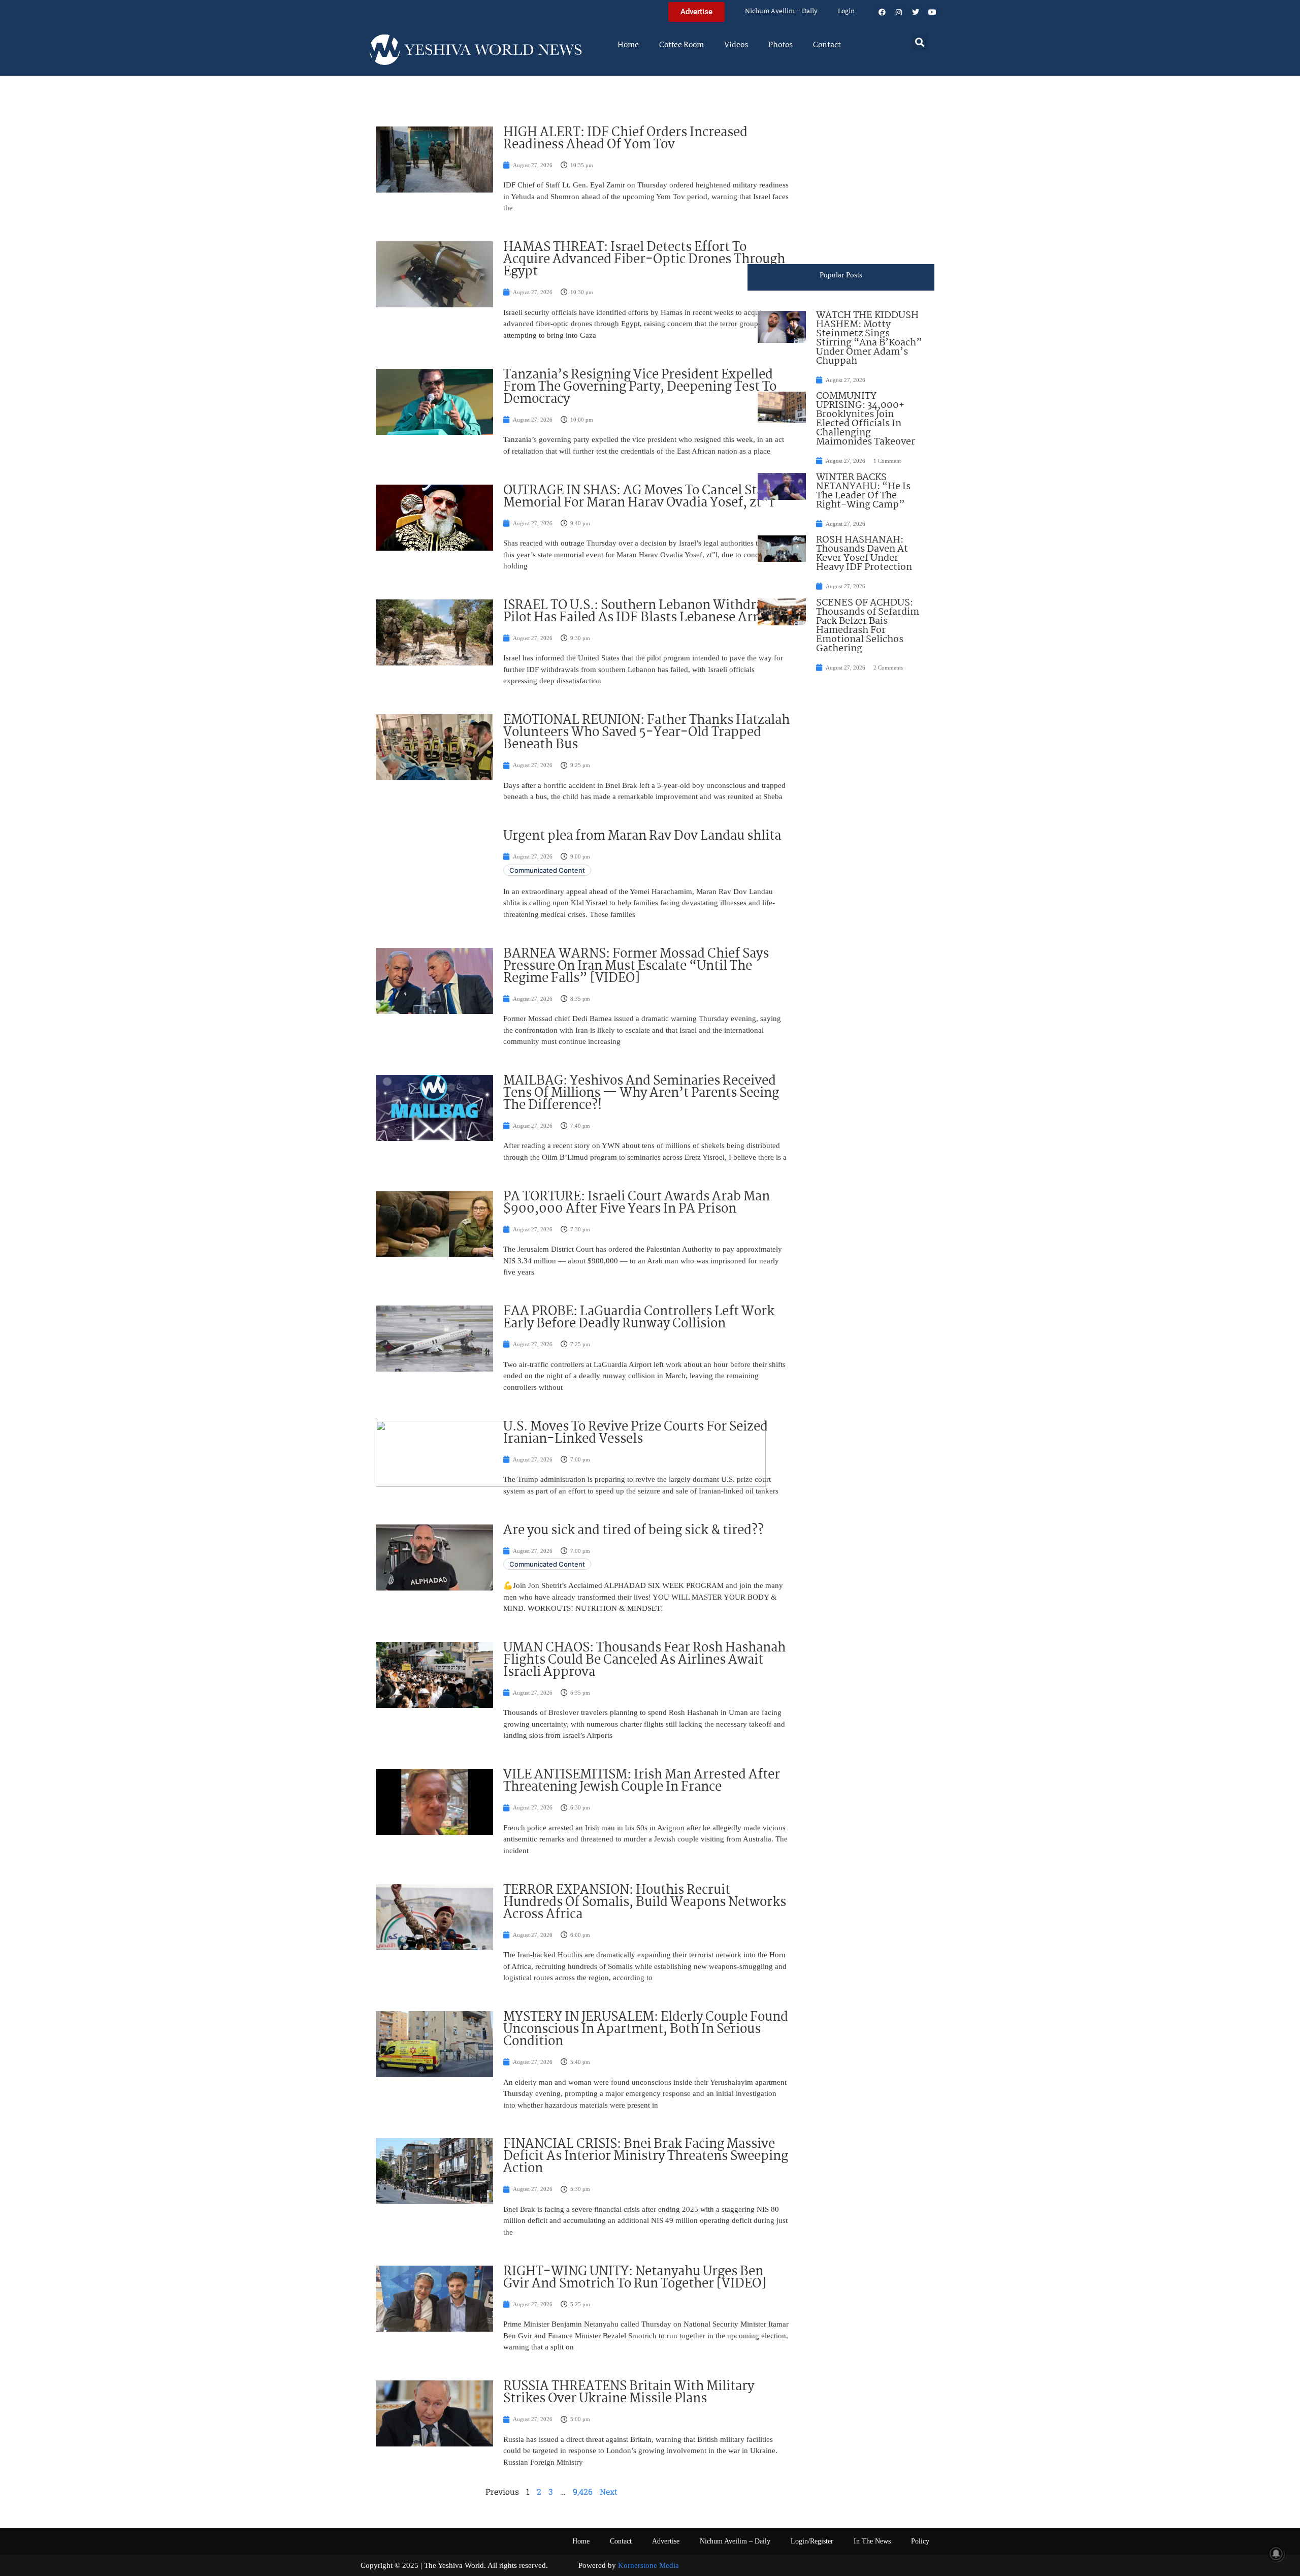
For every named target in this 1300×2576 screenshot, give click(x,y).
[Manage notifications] (1276, 2554)
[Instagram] (899, 12)
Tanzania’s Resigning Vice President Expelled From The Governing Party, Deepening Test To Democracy (640, 387)
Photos (781, 45)
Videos (736, 45)
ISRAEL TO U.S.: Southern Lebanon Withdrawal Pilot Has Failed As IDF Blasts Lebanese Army (643, 612)
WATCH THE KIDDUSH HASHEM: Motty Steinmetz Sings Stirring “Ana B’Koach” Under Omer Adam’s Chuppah (869, 338)
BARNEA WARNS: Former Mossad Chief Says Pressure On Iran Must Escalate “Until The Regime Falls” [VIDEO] (636, 966)
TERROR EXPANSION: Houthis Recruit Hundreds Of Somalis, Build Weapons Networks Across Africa (645, 1902)
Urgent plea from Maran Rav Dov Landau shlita (642, 836)
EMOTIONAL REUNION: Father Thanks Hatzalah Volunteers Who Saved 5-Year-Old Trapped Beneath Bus (646, 733)
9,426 (583, 2491)
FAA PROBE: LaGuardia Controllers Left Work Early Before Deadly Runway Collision (639, 1318)
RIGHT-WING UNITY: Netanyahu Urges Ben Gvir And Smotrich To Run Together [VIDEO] (635, 2278)
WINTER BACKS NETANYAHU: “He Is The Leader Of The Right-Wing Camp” (863, 491)
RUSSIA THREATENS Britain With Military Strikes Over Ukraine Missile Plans (629, 2393)
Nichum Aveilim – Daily (781, 11)
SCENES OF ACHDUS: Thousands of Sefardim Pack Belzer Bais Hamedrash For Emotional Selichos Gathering (868, 626)
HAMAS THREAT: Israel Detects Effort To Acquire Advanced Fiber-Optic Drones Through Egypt (644, 260)
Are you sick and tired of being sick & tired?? (633, 1531)
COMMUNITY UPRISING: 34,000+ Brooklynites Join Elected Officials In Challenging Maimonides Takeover (866, 419)
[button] (920, 42)
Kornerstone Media (648, 2565)
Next (609, 2491)
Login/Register (812, 2541)
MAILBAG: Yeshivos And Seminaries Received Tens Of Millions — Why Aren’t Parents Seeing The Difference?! (641, 1093)
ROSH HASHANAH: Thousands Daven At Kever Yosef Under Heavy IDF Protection (864, 554)
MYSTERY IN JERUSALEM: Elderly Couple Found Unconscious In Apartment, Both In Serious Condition (646, 2029)
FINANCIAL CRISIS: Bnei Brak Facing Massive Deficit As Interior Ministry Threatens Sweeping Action (646, 2156)
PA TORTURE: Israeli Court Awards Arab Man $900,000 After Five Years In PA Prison (637, 1203)
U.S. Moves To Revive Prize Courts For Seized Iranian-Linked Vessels (636, 1433)
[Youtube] (932, 12)
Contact (827, 45)
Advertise (666, 2541)
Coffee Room (681, 45)
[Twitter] (916, 12)
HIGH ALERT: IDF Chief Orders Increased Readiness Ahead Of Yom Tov (625, 139)
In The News (872, 2541)
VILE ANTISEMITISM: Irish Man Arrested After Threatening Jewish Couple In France (642, 1781)
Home (628, 45)
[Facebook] (882, 12)
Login (846, 11)
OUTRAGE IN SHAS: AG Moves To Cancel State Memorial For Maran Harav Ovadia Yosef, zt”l (639, 497)
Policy (920, 2541)
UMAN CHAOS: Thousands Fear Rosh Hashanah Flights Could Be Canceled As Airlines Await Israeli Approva (644, 1660)
